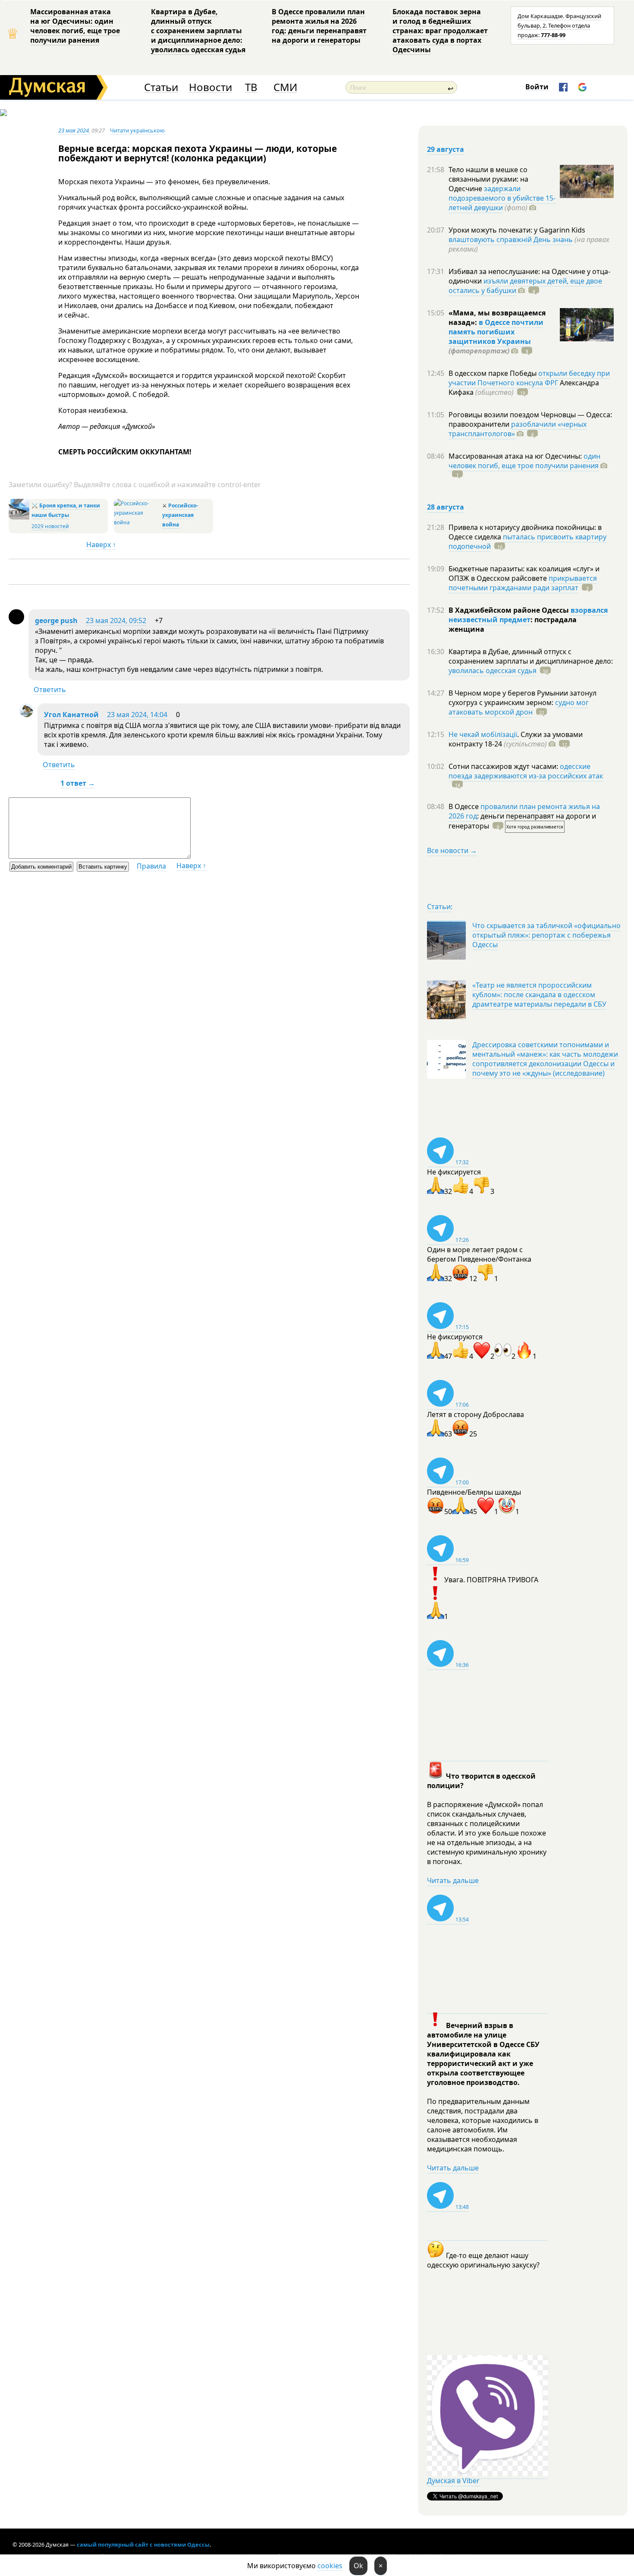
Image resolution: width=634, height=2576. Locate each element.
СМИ (285, 87)
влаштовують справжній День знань (511, 239)
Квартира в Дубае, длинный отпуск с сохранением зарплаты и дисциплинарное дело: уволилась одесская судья (198, 31)
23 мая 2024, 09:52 (116, 620)
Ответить (50, 690)
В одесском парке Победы (493, 373)
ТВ (251, 87)
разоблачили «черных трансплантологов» (518, 429)
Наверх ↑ (101, 545)
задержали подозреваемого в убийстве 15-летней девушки (502, 198)
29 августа (446, 149)
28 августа (446, 507)
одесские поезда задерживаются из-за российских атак (526, 771)
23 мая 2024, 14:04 (137, 715)
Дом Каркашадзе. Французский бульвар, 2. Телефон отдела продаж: (559, 25)
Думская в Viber (453, 2481)
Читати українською (137, 130)
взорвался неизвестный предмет (528, 615)
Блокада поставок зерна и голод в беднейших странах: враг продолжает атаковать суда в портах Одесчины (440, 31)
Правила (151, 866)
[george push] (16, 622)
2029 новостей (50, 526)
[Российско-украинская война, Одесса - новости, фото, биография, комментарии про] (137, 522)
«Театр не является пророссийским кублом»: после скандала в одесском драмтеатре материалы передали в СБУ (539, 995)
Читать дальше (453, 1880)
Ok (358, 2566)
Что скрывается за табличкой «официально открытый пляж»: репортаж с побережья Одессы (546, 935)
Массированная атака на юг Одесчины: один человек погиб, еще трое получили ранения (75, 26)
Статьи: (440, 907)
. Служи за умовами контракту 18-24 (516, 739)
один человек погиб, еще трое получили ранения (524, 461)
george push (56, 620)
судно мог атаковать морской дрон (519, 707)
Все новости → (452, 850)
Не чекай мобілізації (483, 734)
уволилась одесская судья (493, 671)
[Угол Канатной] (26, 715)
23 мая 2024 (74, 130)
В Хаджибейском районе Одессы (510, 610)
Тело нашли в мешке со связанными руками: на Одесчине (488, 179)
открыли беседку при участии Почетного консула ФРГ (529, 378)
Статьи (161, 87)
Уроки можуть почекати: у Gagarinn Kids (517, 230)
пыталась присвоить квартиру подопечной (527, 542)
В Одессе (465, 806)
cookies (330, 2566)
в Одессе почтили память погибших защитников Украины (496, 332)
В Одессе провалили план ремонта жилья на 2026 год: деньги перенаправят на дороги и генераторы (319, 26)
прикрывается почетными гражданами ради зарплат (523, 583)
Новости (210, 87)
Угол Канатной (71, 715)
